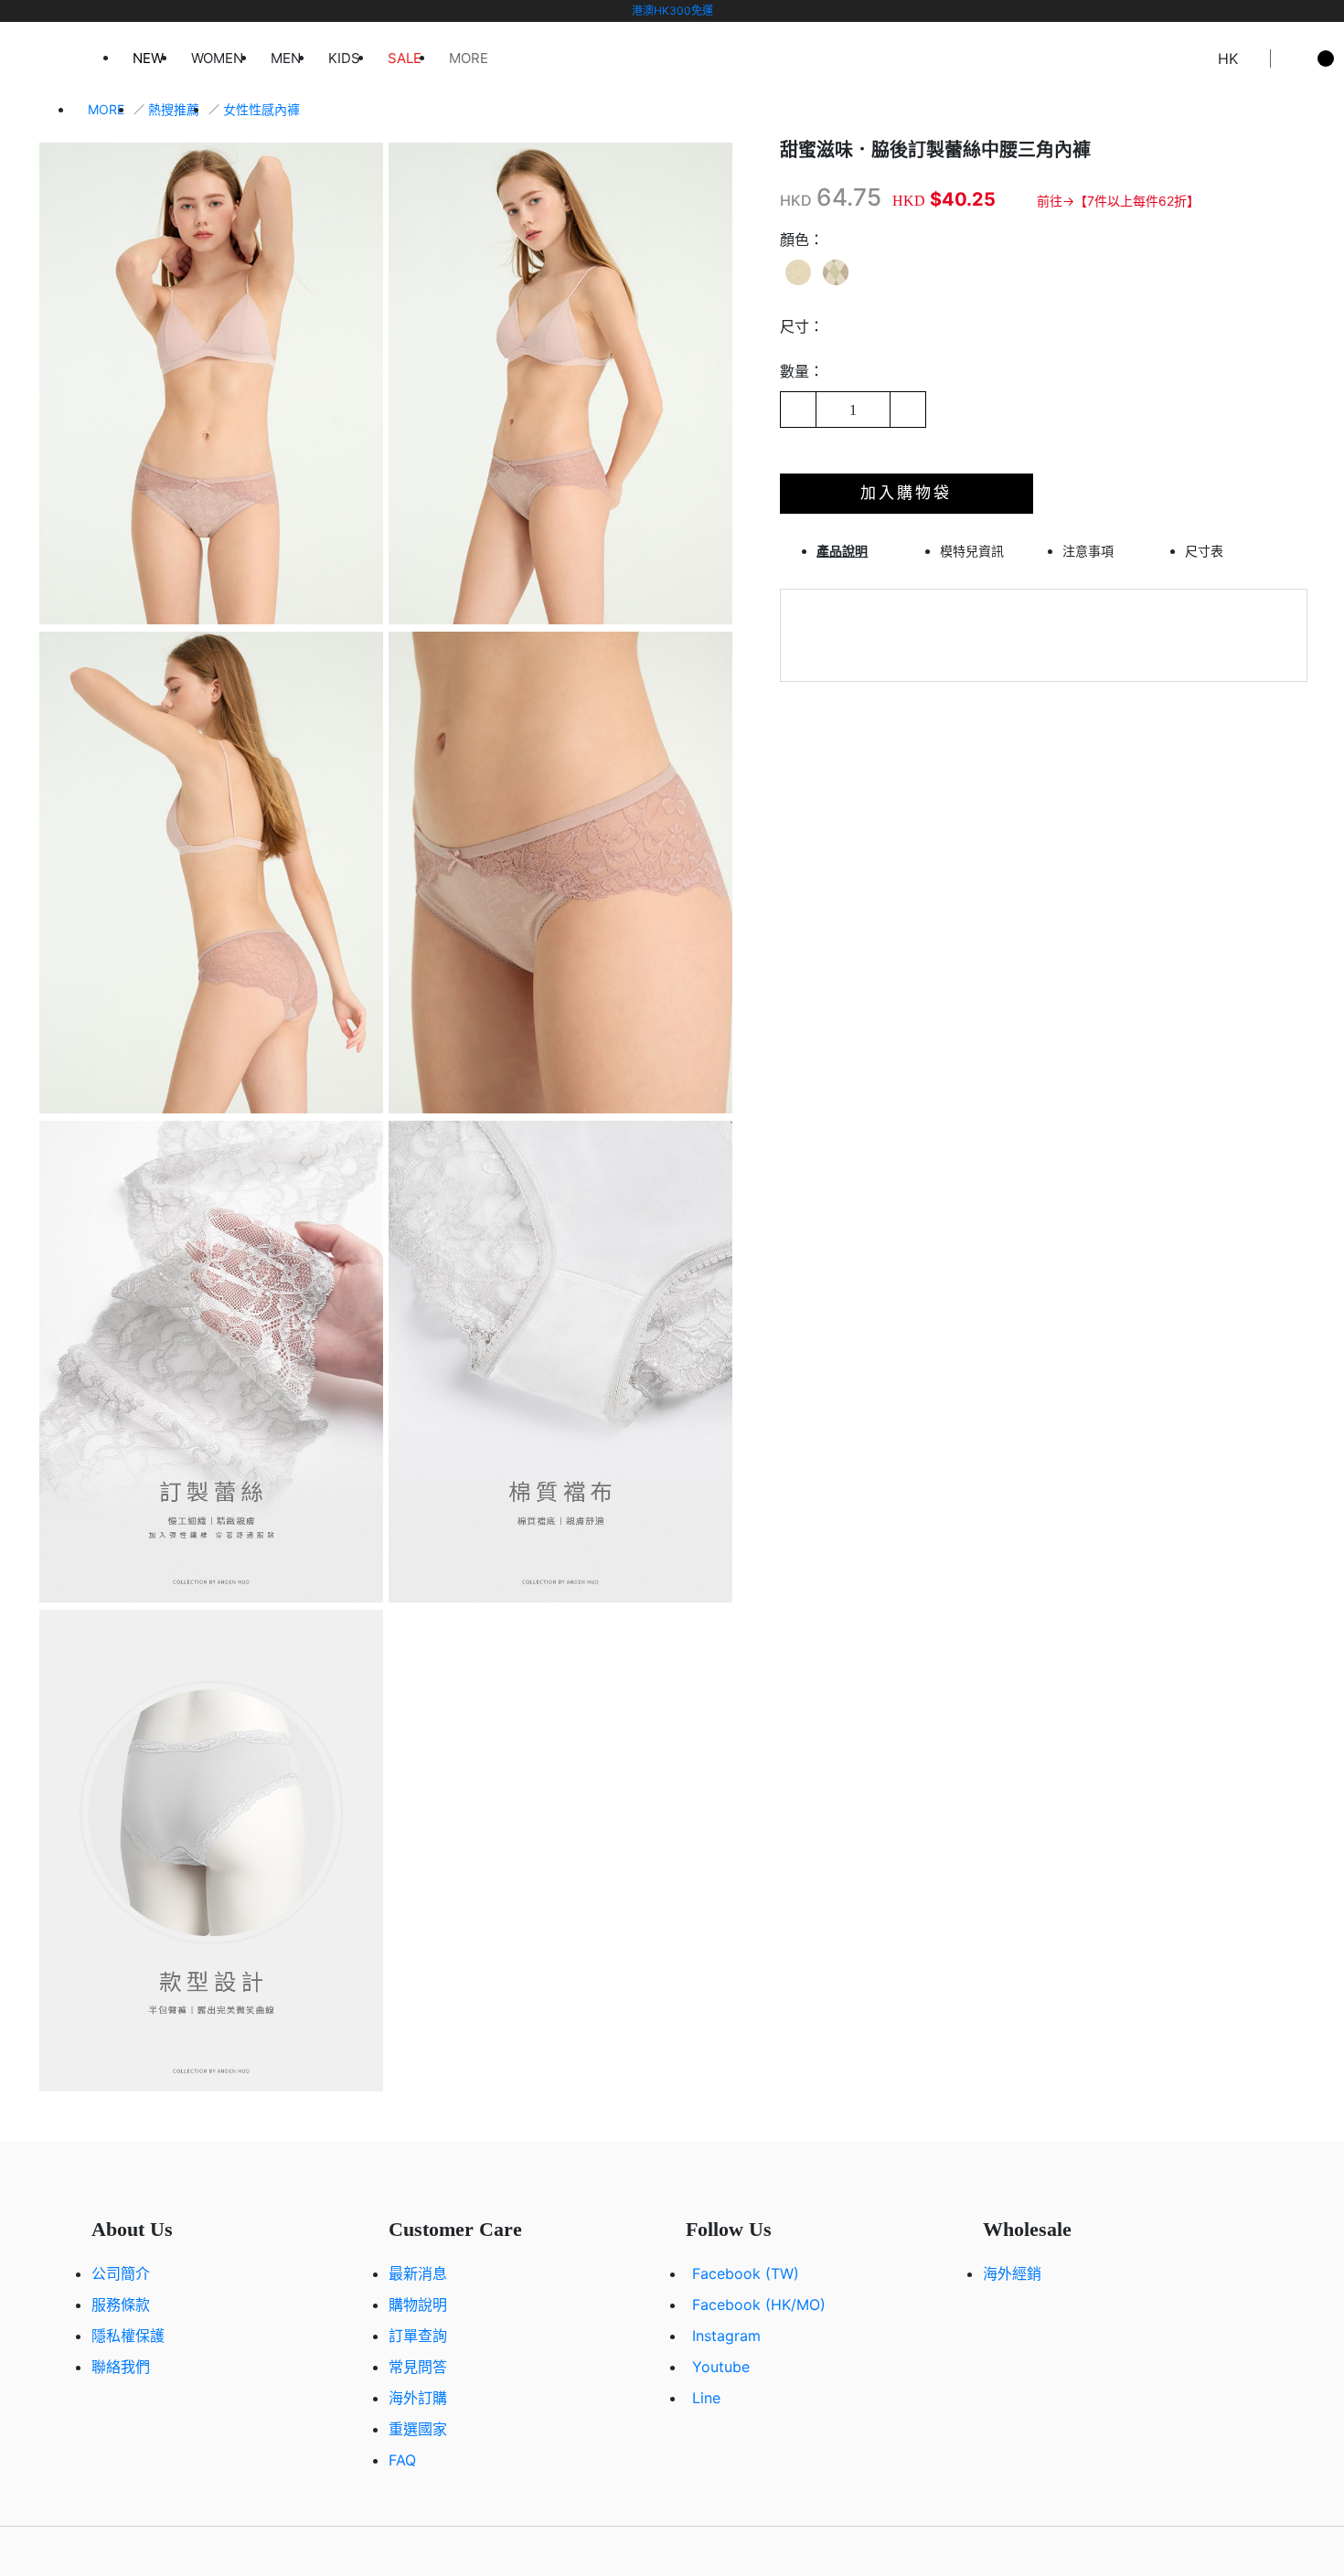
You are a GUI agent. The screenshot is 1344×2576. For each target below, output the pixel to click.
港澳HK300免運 (672, 11)
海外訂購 (418, 2398)
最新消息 (418, 2273)
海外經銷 (1012, 2273)
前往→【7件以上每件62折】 (1118, 201)
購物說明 (418, 2305)
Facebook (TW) (746, 2273)
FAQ (402, 2460)
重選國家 (418, 2429)
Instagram (726, 2336)
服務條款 (121, 2305)
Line (706, 2398)
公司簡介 (121, 2273)
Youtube (721, 2367)
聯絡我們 (121, 2367)
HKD (796, 200)
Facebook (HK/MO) (759, 2305)
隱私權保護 (128, 2336)
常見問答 (418, 2367)
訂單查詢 (418, 2336)
